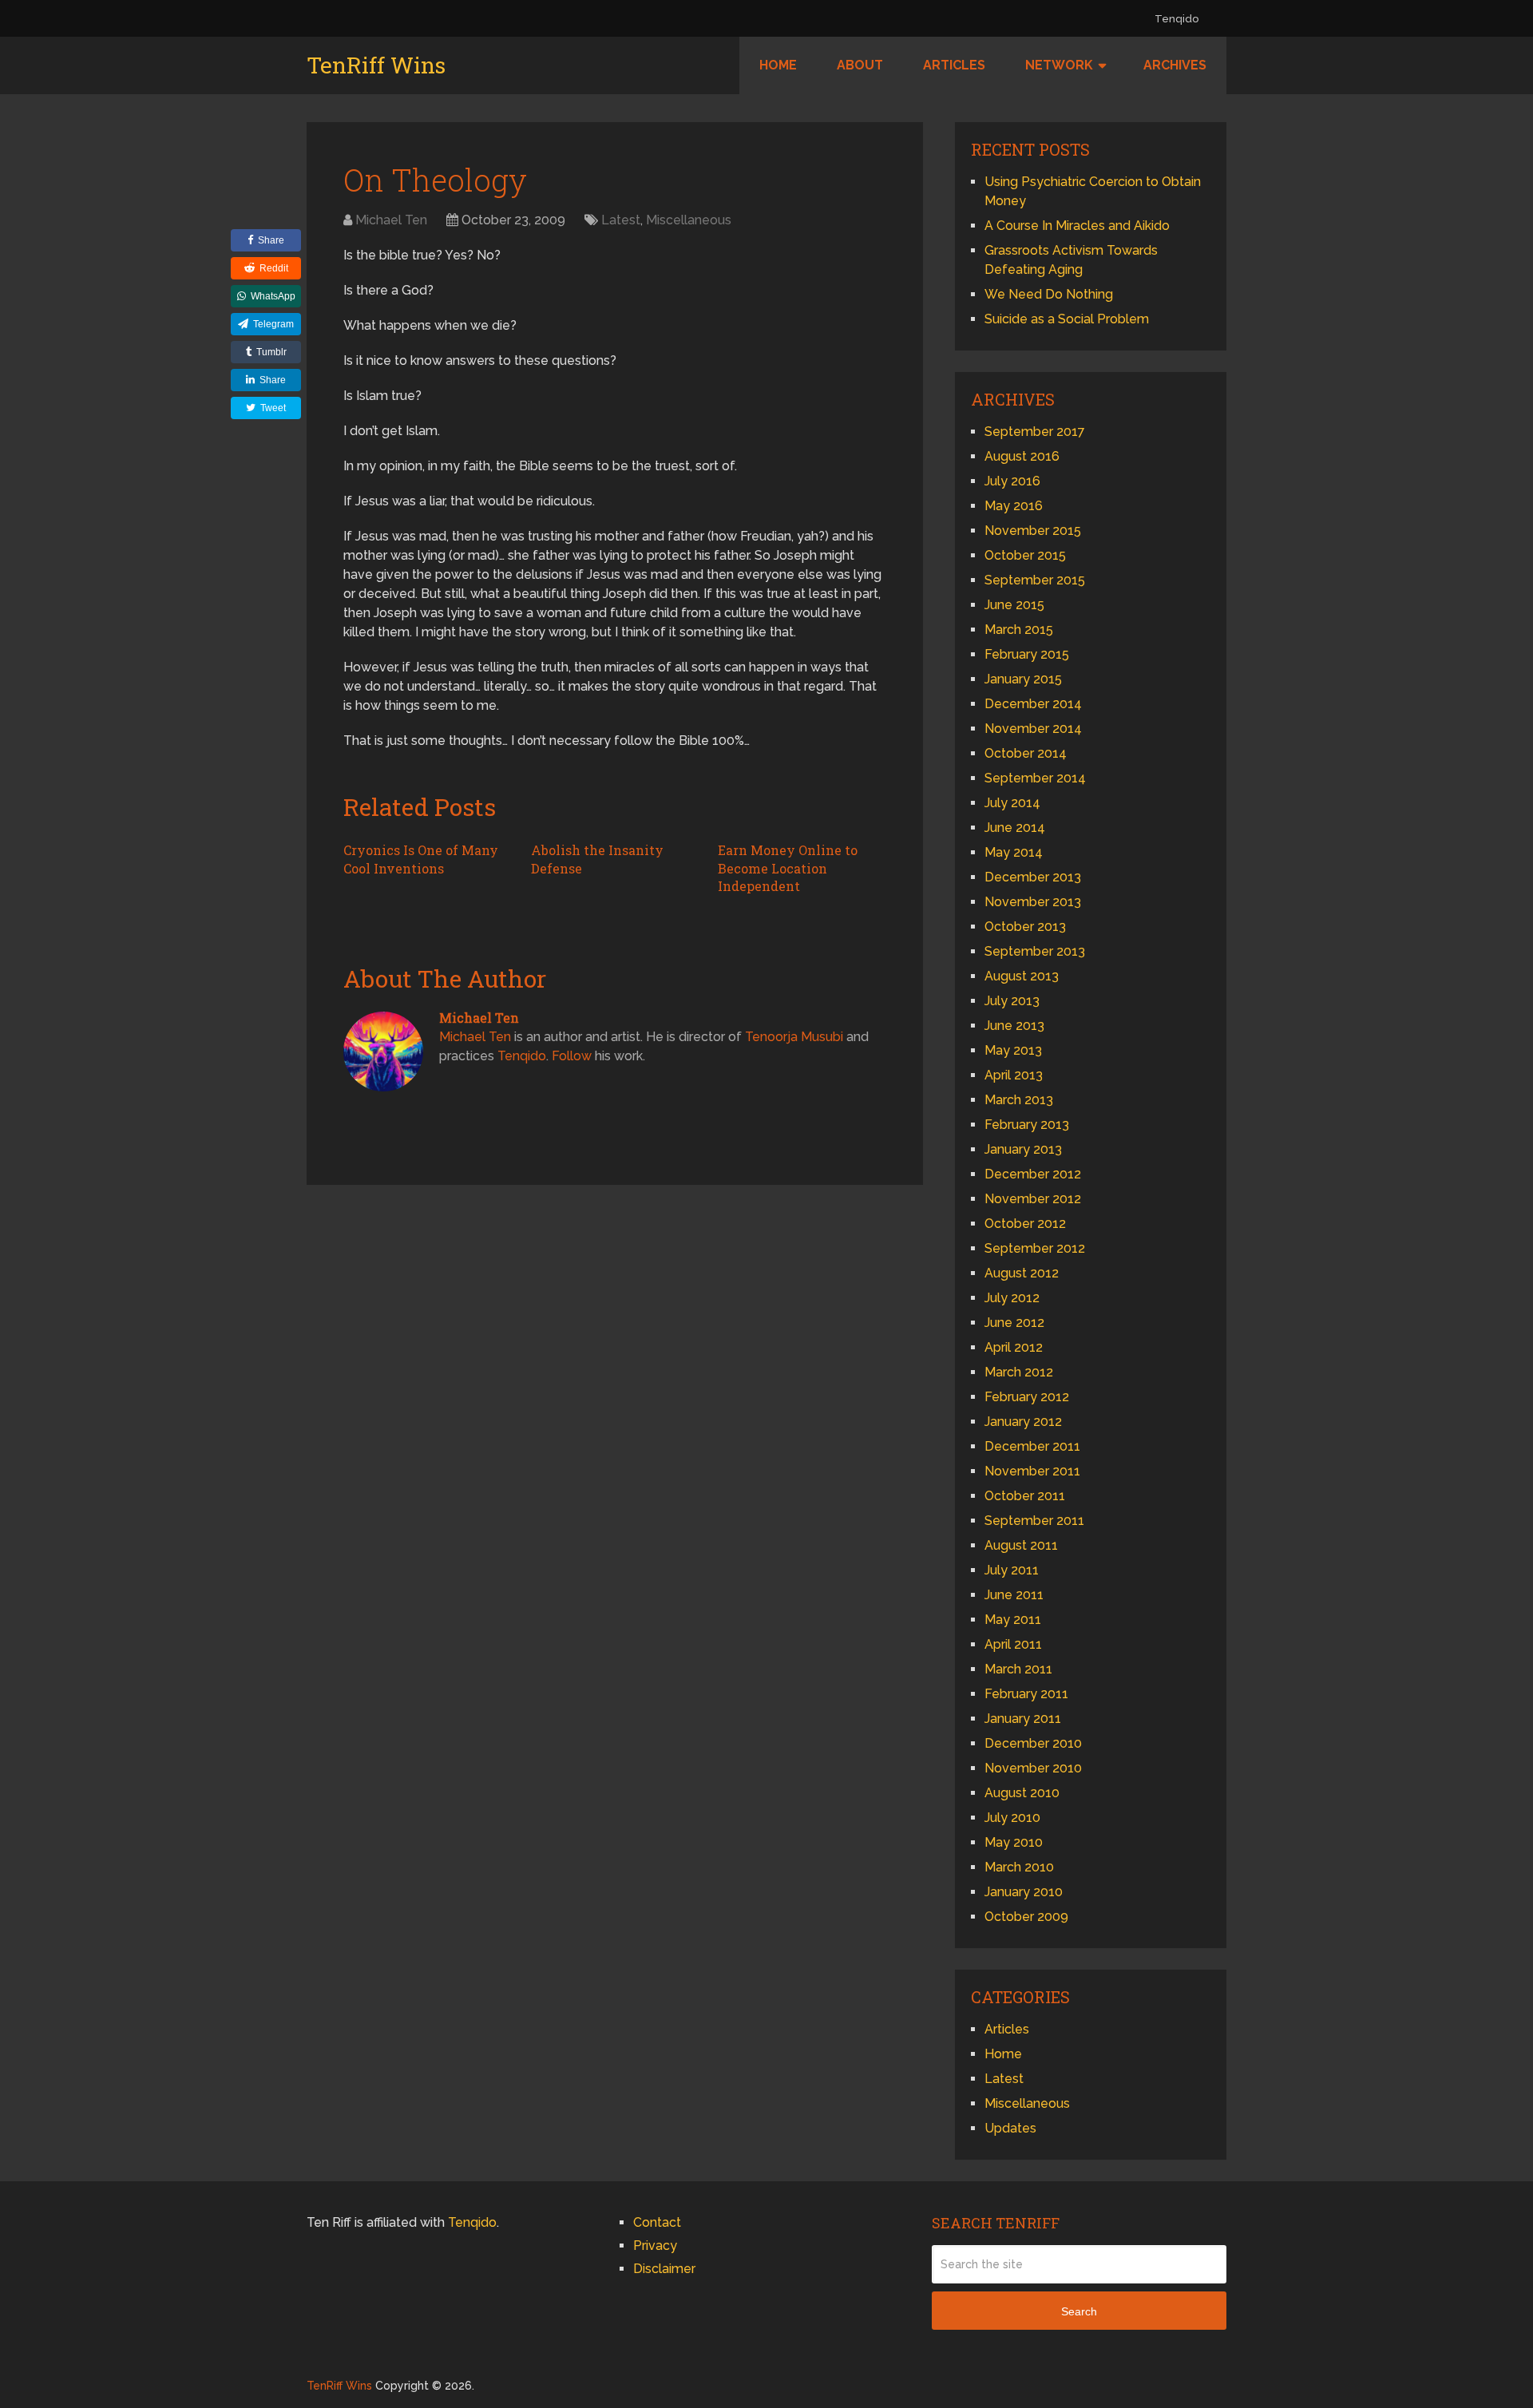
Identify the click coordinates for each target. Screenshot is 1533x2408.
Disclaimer (664, 2269)
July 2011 (1012, 1570)
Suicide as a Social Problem (1067, 319)
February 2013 (1027, 1125)
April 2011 (1013, 1644)
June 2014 (1015, 828)
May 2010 (1014, 1842)
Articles (954, 65)
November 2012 (1033, 1199)
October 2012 (1025, 1224)
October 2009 (1026, 1917)
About (860, 65)
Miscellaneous (689, 220)
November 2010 (1033, 1768)
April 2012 (1014, 1347)
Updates (1010, 2128)
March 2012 (1019, 1372)
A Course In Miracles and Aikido (1077, 226)
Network (1059, 65)
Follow (572, 1056)
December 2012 (1033, 1174)
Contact (657, 2222)
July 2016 (1012, 481)
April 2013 (1014, 1075)
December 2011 (1032, 1446)
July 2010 (1012, 1818)
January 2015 (1023, 679)
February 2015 (1027, 654)
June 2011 (1014, 1595)
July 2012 (1012, 1298)
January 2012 (1023, 1422)
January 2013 (1023, 1149)
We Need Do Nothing (1049, 294)
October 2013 (1025, 927)
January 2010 (1024, 1892)
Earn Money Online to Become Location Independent (788, 868)
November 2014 (1033, 729)
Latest (621, 220)
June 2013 (1014, 1026)
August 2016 (1022, 456)
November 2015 (1033, 531)
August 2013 (1022, 976)
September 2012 (1035, 1248)
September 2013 (1035, 951)
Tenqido (1176, 19)
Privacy (655, 2246)
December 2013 (1033, 877)
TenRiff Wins (376, 65)
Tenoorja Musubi (794, 1037)
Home (778, 65)
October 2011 (1025, 1496)
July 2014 (1012, 803)
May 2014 (1014, 852)
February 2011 (1026, 1694)
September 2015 (1035, 580)
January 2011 (1023, 1719)
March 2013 (1019, 1100)
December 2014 (1033, 704)
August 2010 (1022, 1793)
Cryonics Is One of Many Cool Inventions (421, 859)
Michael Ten (391, 220)
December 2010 (1033, 1743)
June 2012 (1014, 1323)
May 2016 (1014, 506)
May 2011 (1013, 1620)
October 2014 (1026, 753)
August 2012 (1022, 1273)
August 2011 (1021, 1545)
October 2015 (1025, 555)
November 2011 (1032, 1471)
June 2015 (1014, 605)
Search (1079, 2311)
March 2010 (1019, 1867)
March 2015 (1019, 630)
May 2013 (1013, 1050)
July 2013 (1012, 1001)
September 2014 (1035, 778)
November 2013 (1033, 902)
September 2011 (1034, 1521)
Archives (1175, 65)
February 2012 (1027, 1397)
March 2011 (1018, 1669)
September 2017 (1035, 432)
